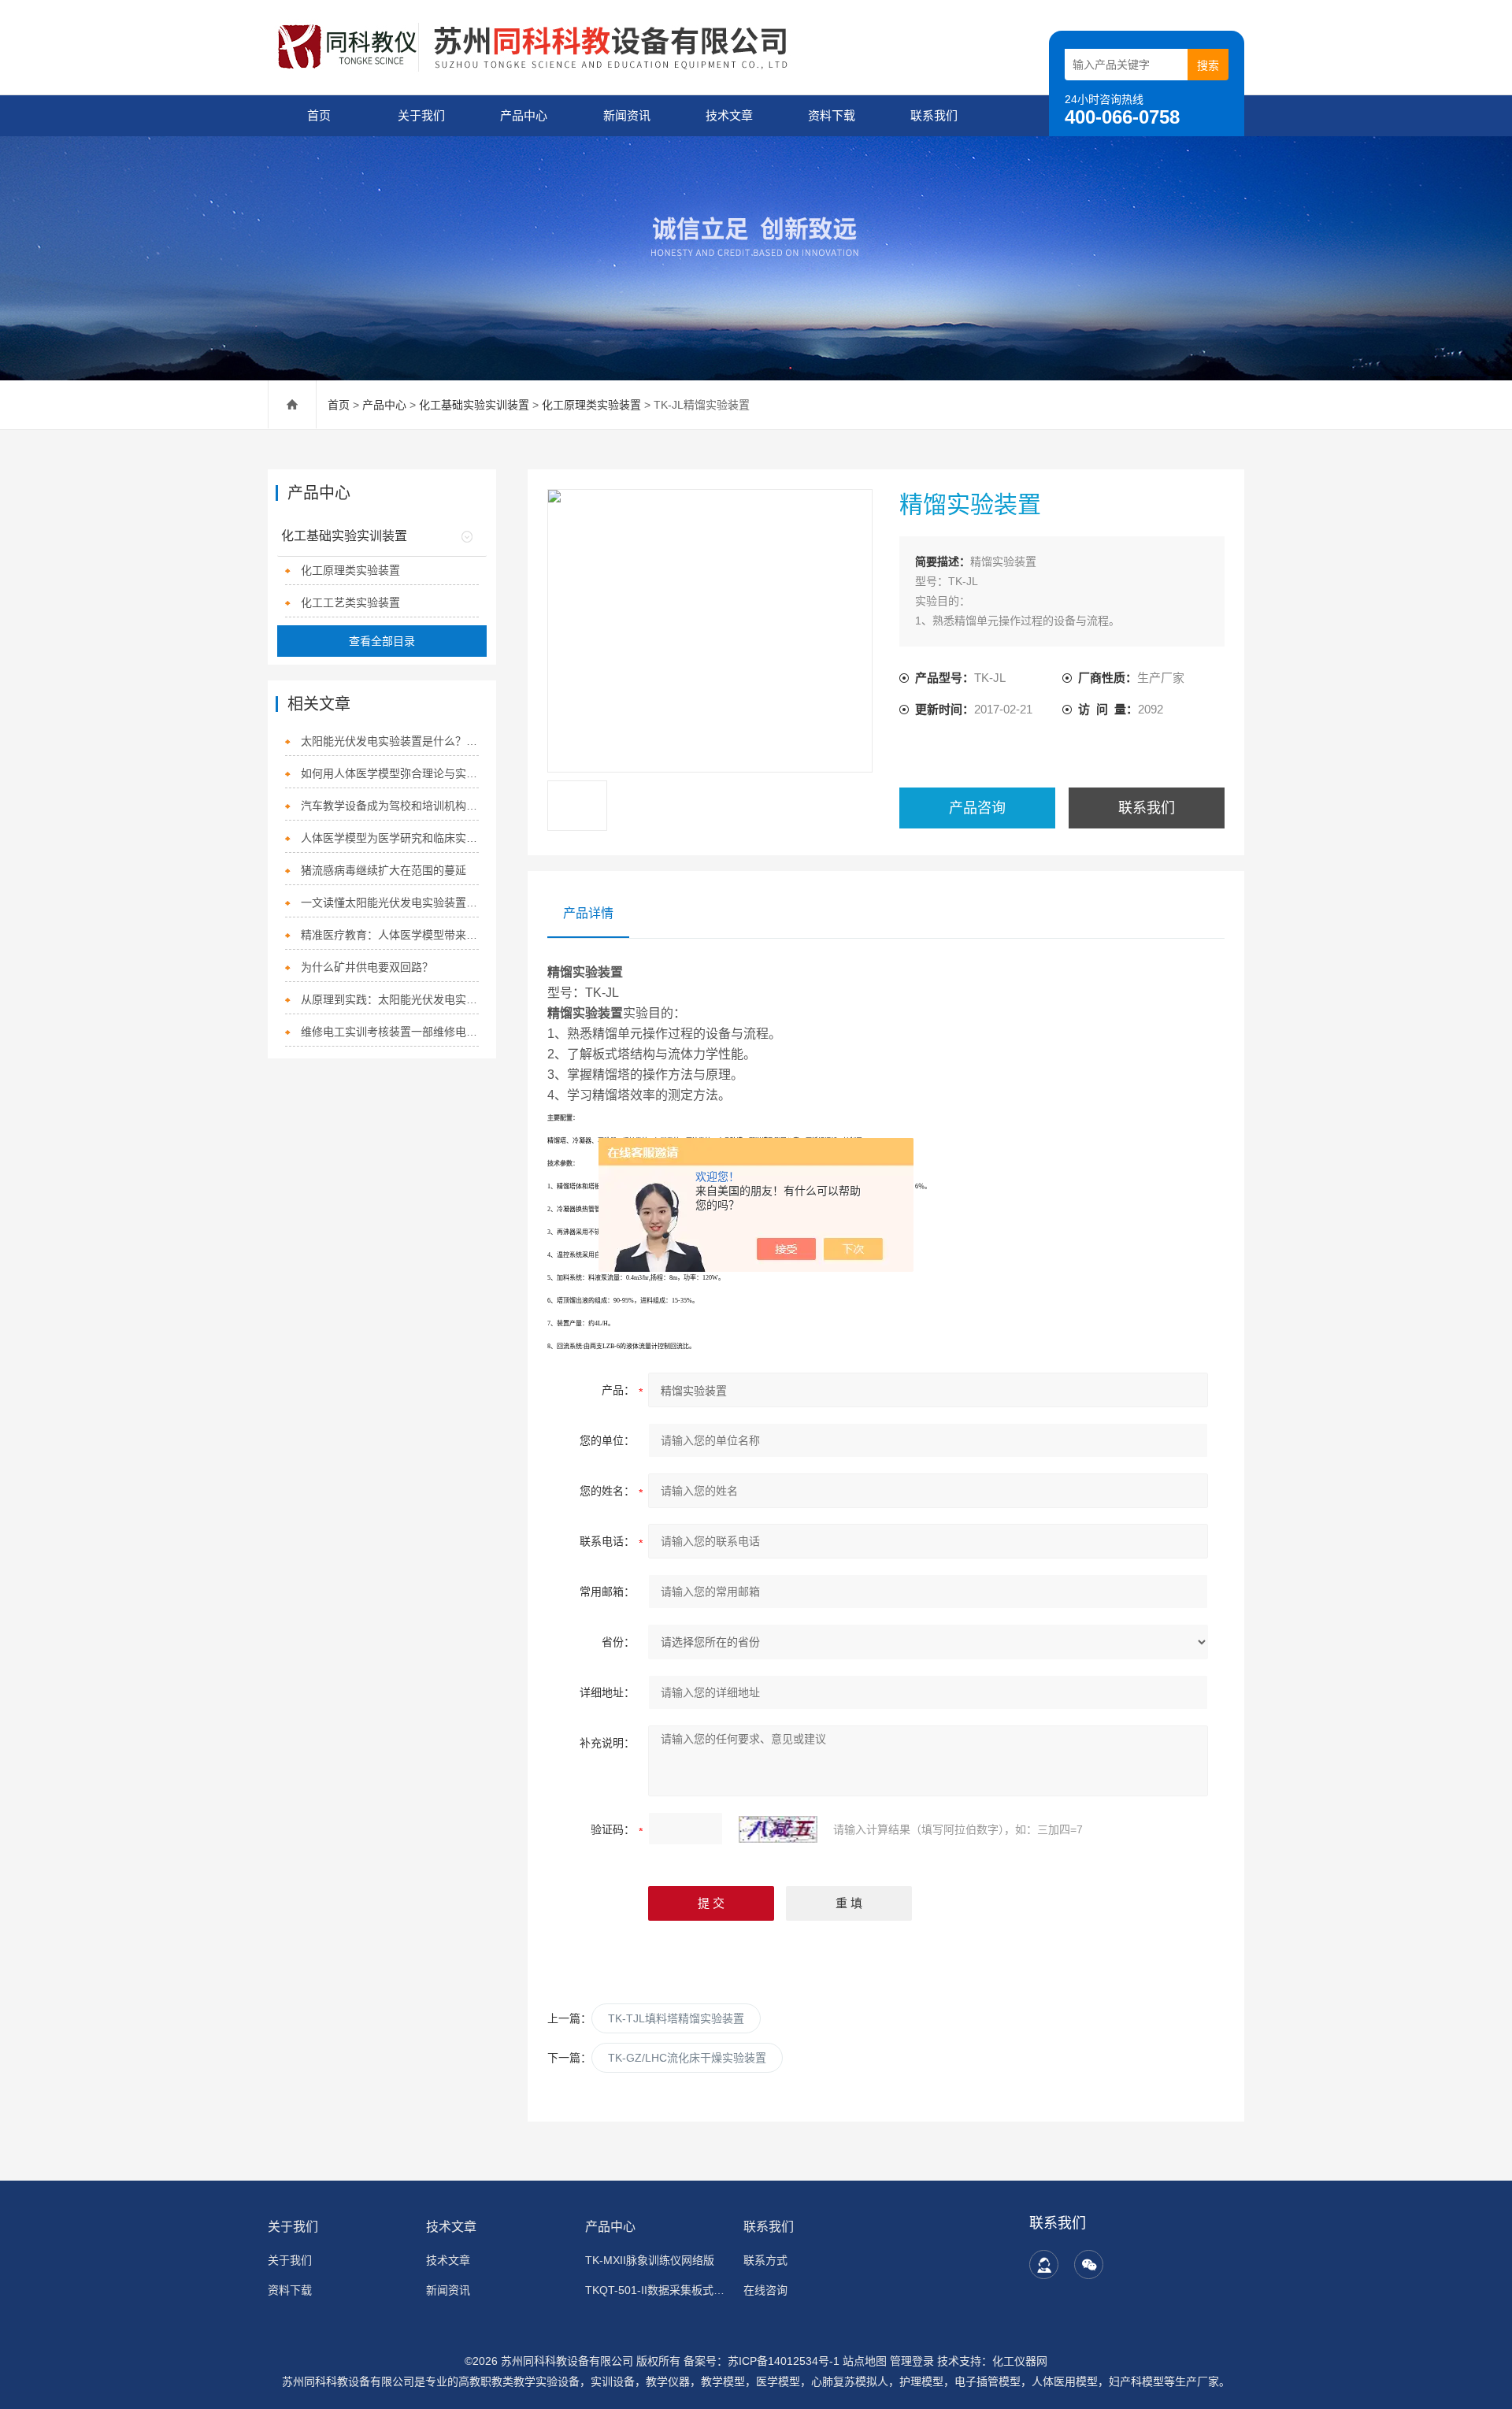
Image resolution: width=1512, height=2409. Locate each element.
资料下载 (832, 115)
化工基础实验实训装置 (474, 405)
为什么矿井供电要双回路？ (367, 967)
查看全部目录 (382, 641)
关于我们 (421, 115)
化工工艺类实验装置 (350, 602)
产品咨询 (977, 808)
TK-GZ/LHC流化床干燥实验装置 (687, 2058)
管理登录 (912, 2361)
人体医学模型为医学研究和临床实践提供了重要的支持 (390, 838)
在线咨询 (765, 2290)
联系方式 (765, 2260)
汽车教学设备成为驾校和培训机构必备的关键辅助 (390, 806)
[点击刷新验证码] (778, 1829)
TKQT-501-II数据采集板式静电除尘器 (655, 2290)
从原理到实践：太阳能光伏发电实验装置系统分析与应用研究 (390, 999)
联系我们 (934, 115)
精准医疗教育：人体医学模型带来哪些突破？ (390, 935)
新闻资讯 (627, 115)
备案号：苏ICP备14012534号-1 (762, 2361)
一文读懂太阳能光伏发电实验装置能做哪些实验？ (390, 902)
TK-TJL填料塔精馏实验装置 (676, 2018)
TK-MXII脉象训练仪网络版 (650, 2260)
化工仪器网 (1020, 2361)
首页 (319, 115)
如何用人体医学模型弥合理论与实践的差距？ (390, 773)
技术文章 (729, 115)
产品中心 (524, 115)
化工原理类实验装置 (591, 405)
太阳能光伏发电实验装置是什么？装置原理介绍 (390, 741)
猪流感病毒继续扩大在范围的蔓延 (384, 870)
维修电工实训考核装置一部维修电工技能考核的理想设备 (390, 1032)
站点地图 (865, 2361)
